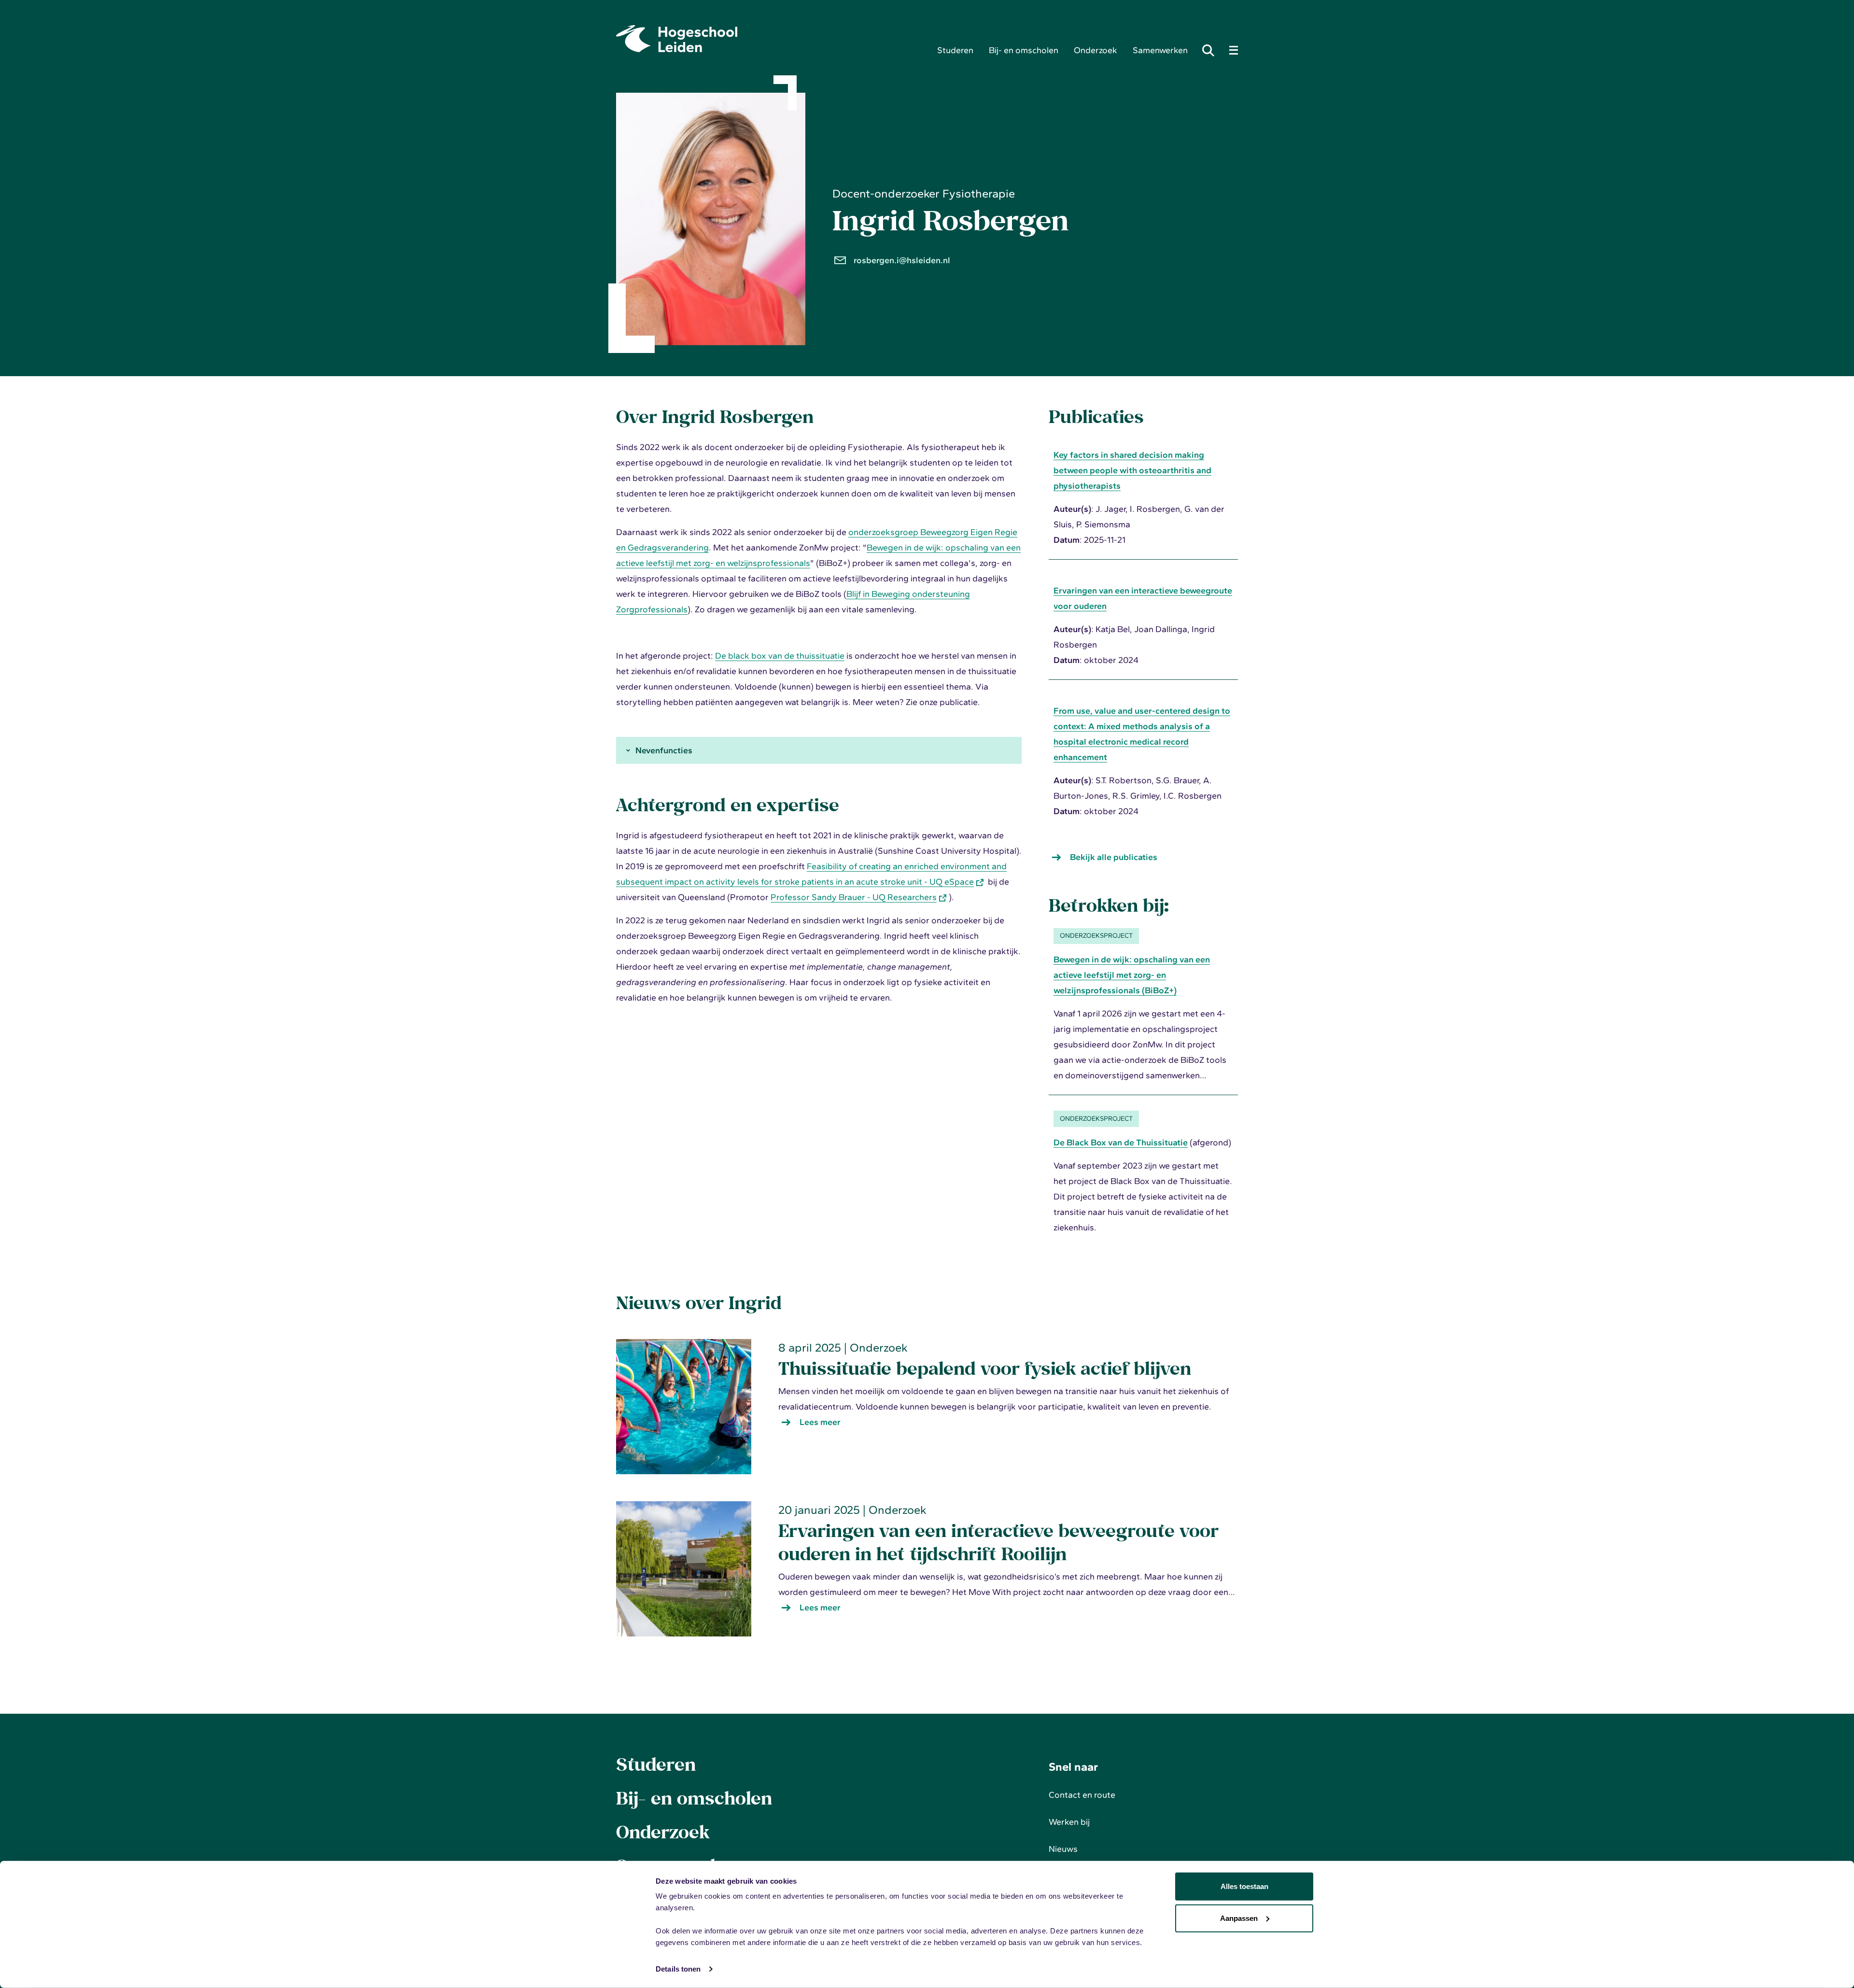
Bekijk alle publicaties (1114, 857)
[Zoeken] (1211, 50)
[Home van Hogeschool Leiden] (769, 39)
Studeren (955, 50)
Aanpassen (1239, 1918)
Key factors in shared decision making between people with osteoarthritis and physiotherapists (1132, 470)
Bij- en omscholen (1024, 50)
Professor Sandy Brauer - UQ (854, 897)
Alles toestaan (1244, 1886)
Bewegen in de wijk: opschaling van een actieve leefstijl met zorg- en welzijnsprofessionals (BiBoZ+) (1132, 975)
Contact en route (1082, 1795)
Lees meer (825, 1423)
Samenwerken (1160, 50)
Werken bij (1069, 1822)
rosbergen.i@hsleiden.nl (902, 260)
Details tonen (678, 1969)
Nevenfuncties (664, 750)
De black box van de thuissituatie (780, 656)
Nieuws (1063, 1849)
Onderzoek (1096, 50)
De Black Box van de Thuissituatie (1121, 1142)
